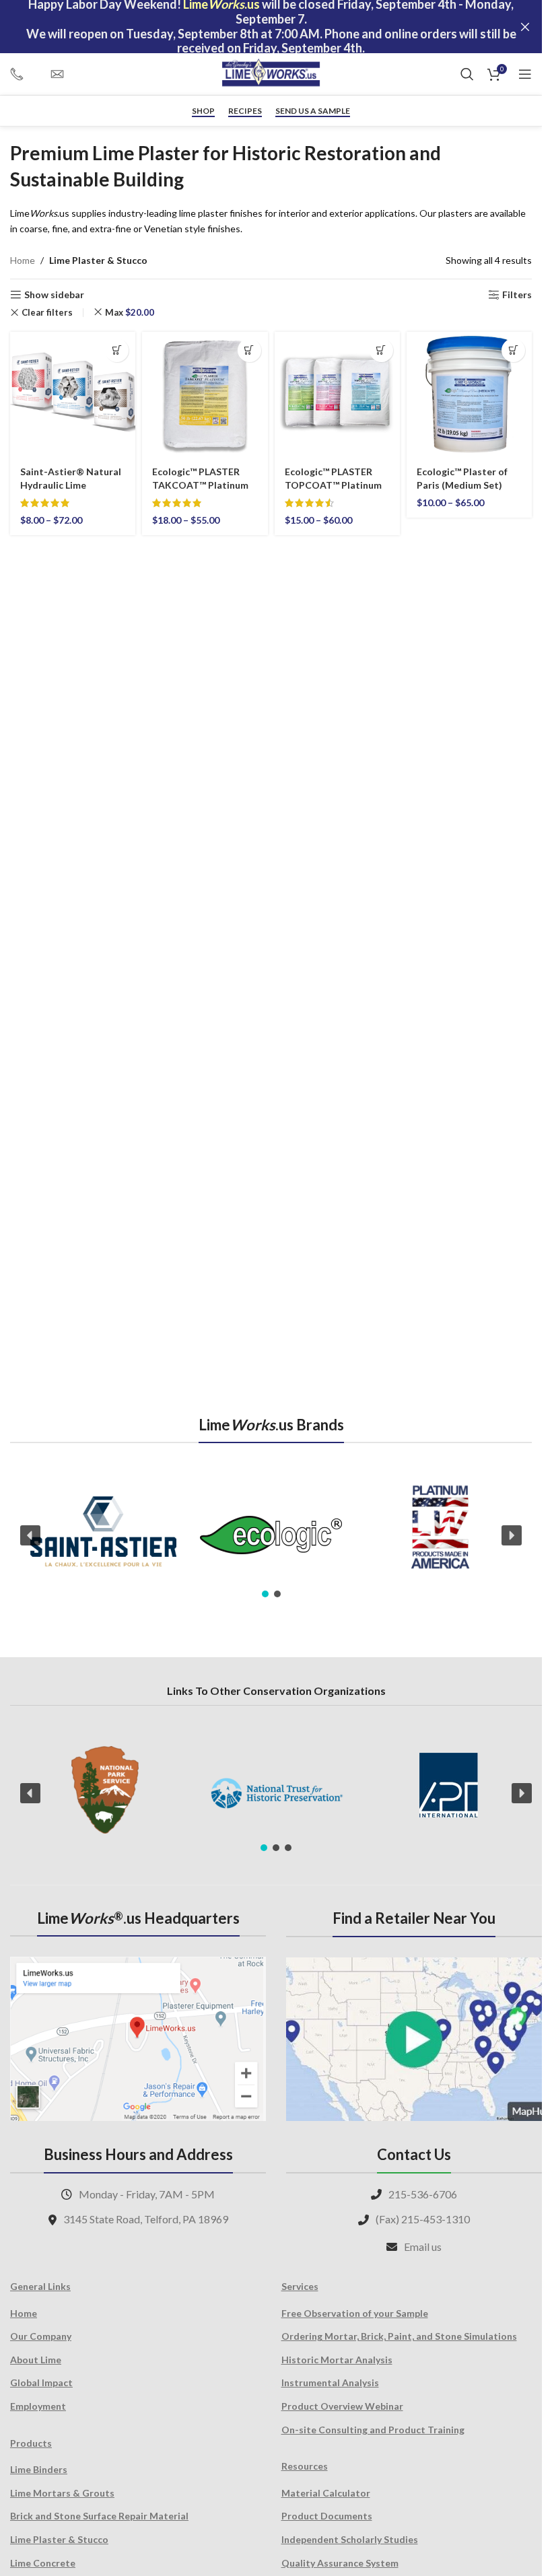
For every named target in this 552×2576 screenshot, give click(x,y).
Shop (203, 111)
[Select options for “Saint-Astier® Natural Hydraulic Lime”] (117, 350)
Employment (38, 2406)
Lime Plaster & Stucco (59, 2539)
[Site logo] (271, 73)
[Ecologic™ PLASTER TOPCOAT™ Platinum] (337, 394)
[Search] (467, 74)
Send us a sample (313, 111)
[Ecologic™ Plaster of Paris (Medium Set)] (469, 394)
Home (23, 260)
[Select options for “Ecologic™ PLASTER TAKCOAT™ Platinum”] (249, 350)
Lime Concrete (43, 2563)
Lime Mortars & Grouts (62, 2493)
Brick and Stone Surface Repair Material (99, 2516)
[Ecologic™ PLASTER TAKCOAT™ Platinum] (205, 394)
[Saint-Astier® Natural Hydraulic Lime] (73, 394)
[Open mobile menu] (525, 74)
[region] (271, 1535)
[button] (30, 1535)
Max (130, 312)
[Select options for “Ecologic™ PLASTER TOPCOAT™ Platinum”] (381, 350)
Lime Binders (39, 2469)
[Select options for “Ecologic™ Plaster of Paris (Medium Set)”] (513, 350)
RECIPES (245, 111)
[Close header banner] (525, 27)
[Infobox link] (24, 74)
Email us (423, 2247)
